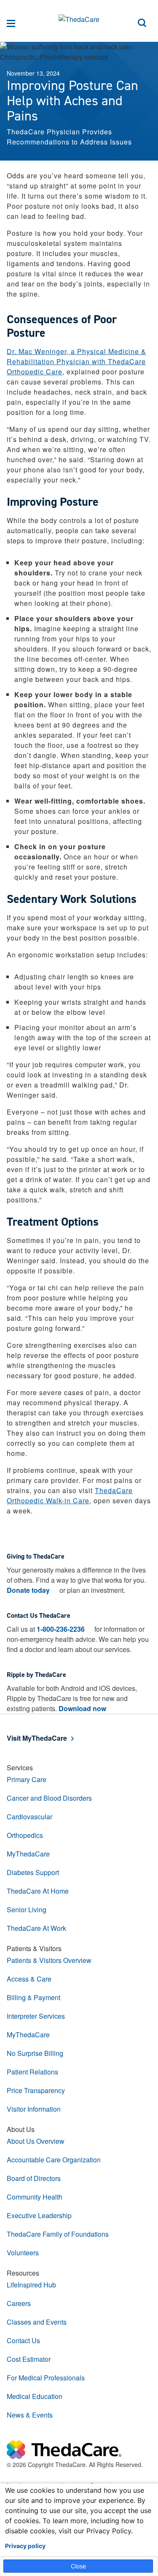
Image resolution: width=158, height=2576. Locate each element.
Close (78, 2566)
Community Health (35, 2197)
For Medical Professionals (46, 2378)
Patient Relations (32, 2072)
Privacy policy (25, 2546)
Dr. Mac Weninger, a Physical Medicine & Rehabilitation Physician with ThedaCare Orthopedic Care (76, 361)
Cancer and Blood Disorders (49, 1798)
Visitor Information (34, 2109)
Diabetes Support (33, 1872)
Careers (19, 2303)
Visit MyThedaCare (37, 1738)
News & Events (30, 2415)
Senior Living (27, 1910)
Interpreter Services (36, 2016)
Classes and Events (37, 2322)
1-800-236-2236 (61, 1629)
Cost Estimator (29, 2359)
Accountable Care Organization (54, 2160)
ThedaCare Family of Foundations (58, 2234)
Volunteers (23, 2253)
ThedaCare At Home (38, 1891)
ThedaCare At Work (36, 1928)
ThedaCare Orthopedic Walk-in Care (70, 1495)
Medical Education (35, 2396)
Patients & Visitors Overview (49, 1960)
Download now (82, 1708)
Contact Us (23, 2340)
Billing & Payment (33, 1997)
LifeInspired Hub (31, 2285)
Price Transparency (36, 2090)
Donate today (28, 1590)
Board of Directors (34, 2178)
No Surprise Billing (35, 2053)
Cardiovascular (29, 1817)
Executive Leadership (39, 2215)
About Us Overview (36, 2141)
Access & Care (29, 1979)
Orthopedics (25, 1835)
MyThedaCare (28, 1854)
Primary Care (27, 1779)
